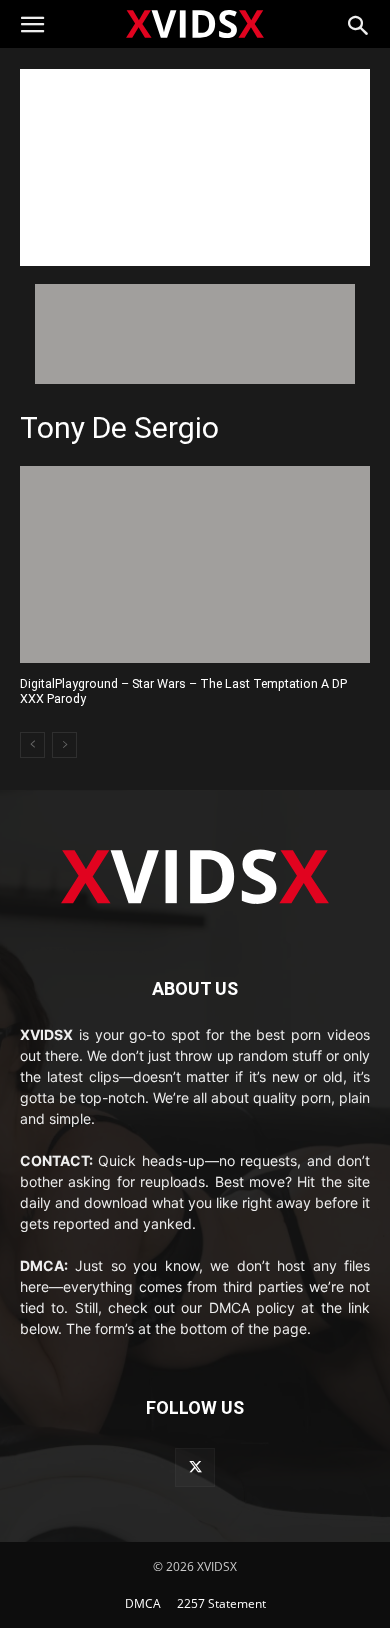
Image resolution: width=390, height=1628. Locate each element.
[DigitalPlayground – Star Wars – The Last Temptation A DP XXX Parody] (195, 564)
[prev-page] (32, 745)
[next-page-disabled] (64, 745)
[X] (194, 1467)
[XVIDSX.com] (195, 23)
